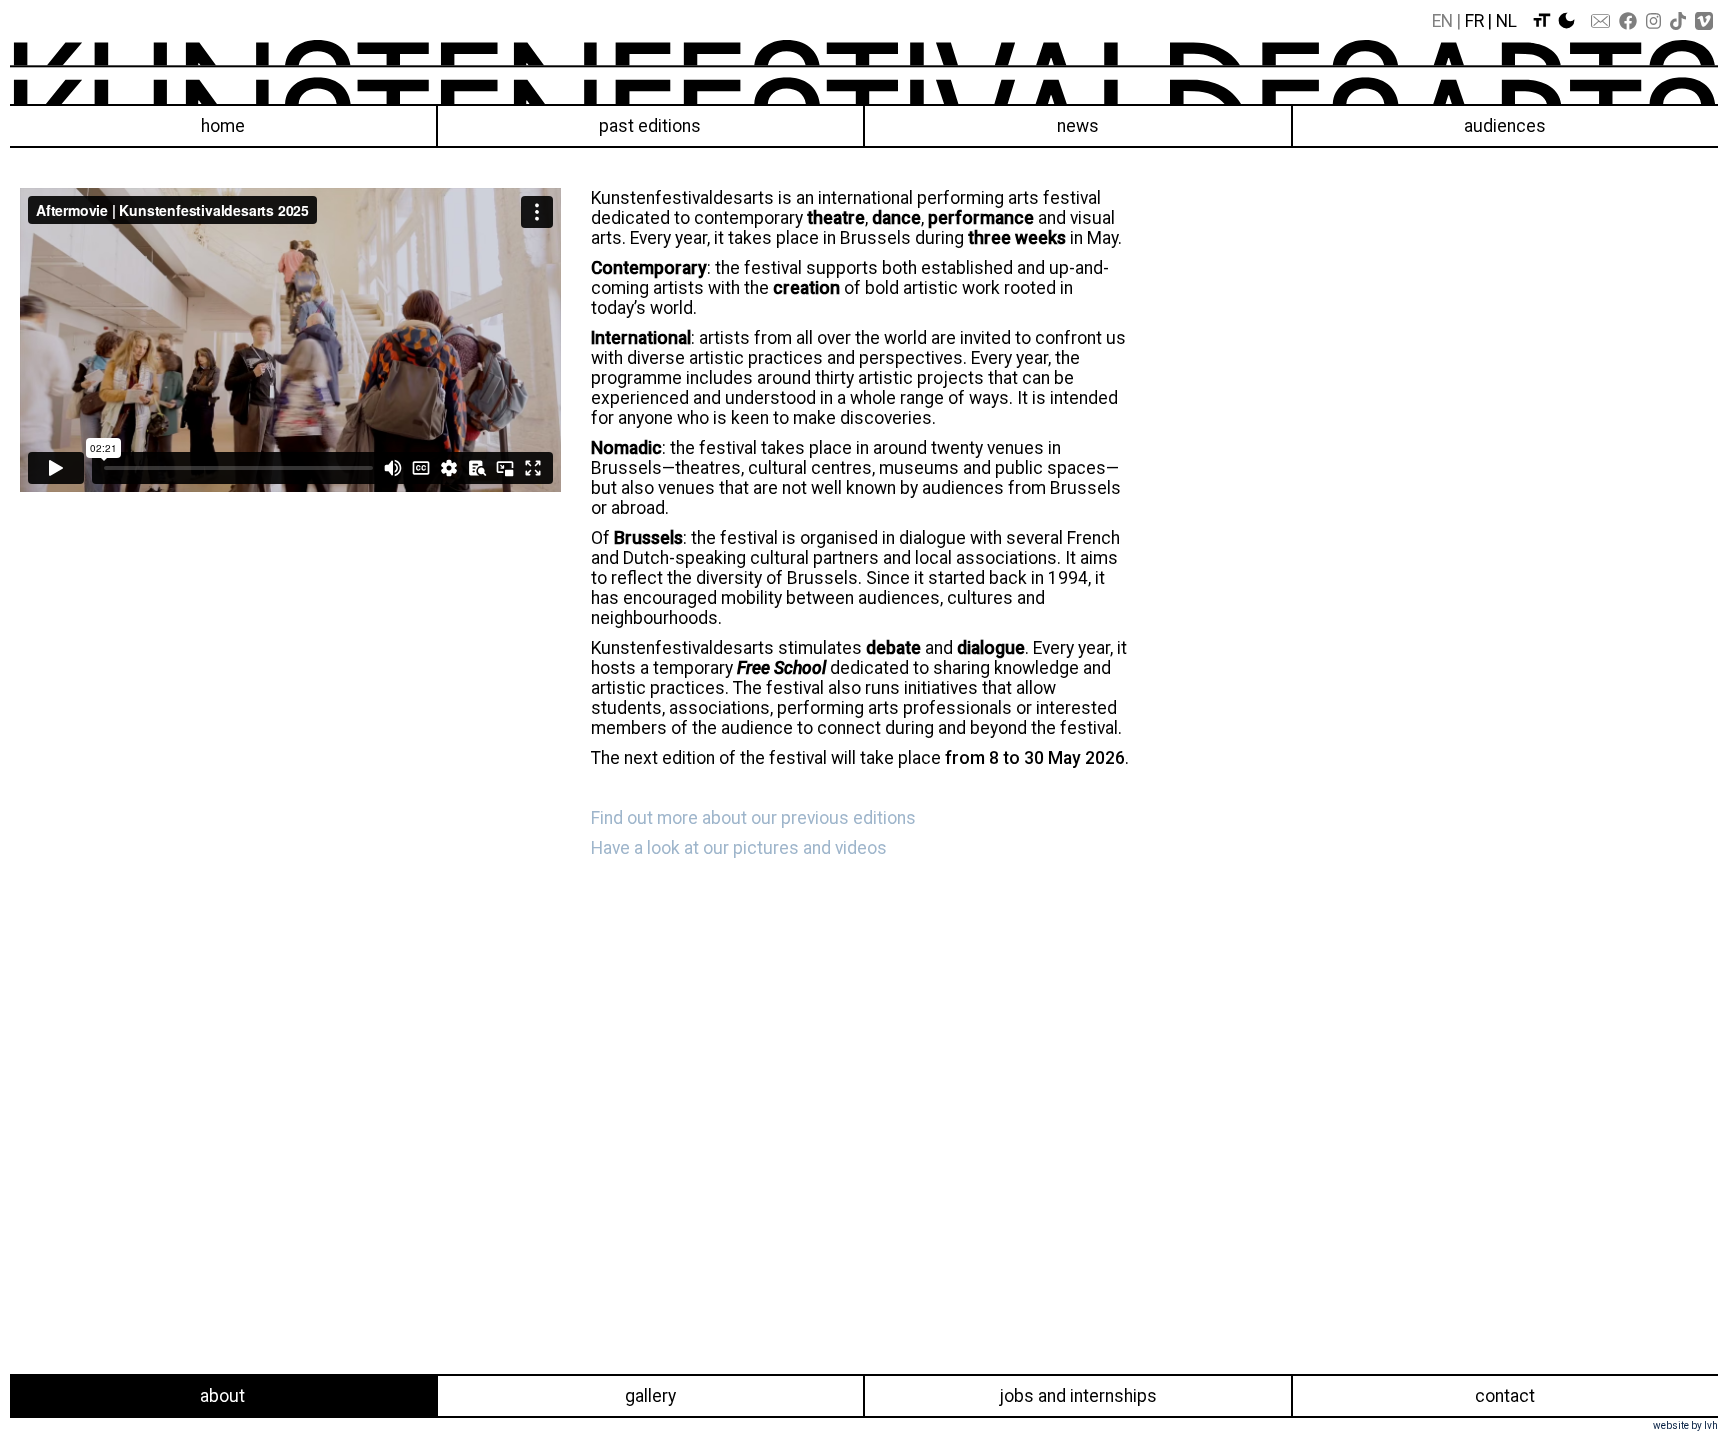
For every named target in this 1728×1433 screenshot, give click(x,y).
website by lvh (1685, 1425)
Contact (1505, 1396)
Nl (1506, 21)
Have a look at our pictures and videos (739, 848)
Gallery (650, 1396)
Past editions (650, 126)
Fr (1474, 21)
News (1078, 126)
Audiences (1505, 126)
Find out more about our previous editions (753, 818)
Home (223, 126)
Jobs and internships (1078, 1396)
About (222, 1396)
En (1442, 21)
